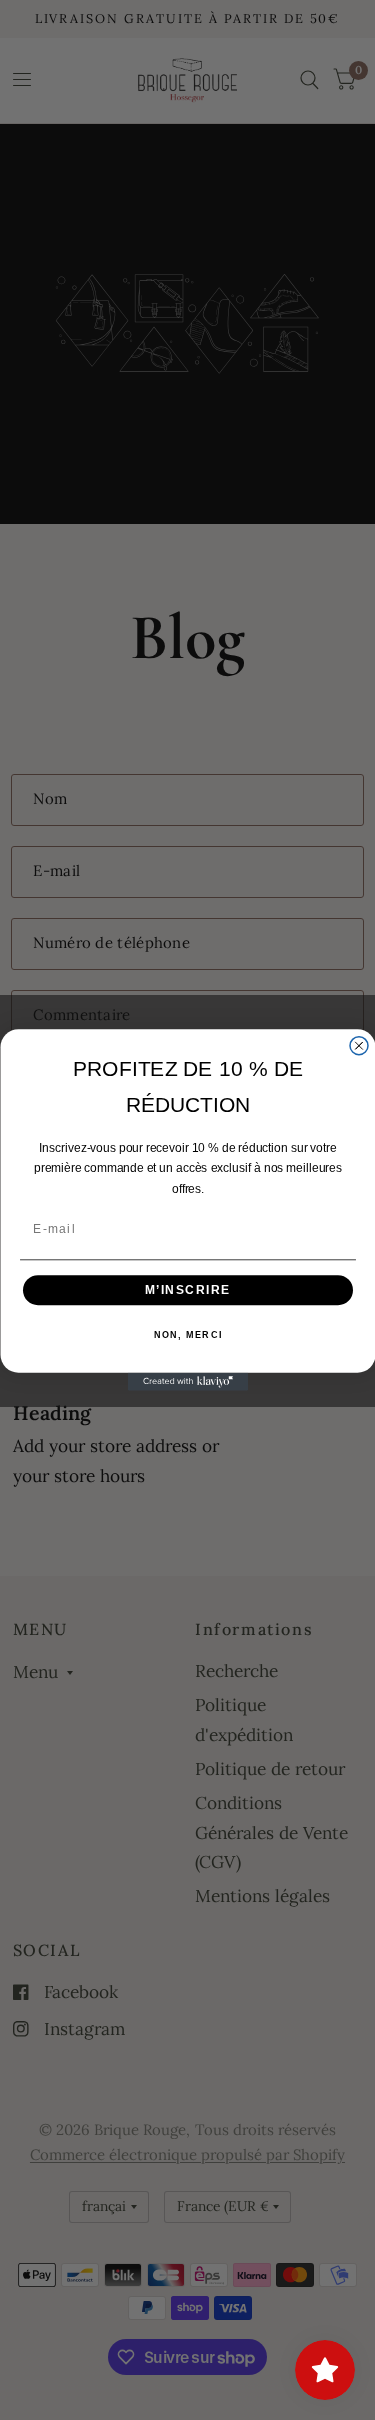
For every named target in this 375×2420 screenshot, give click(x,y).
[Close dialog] (359, 1046)
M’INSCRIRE (187, 1289)
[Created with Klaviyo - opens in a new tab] (188, 1382)
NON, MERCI (187, 1335)
